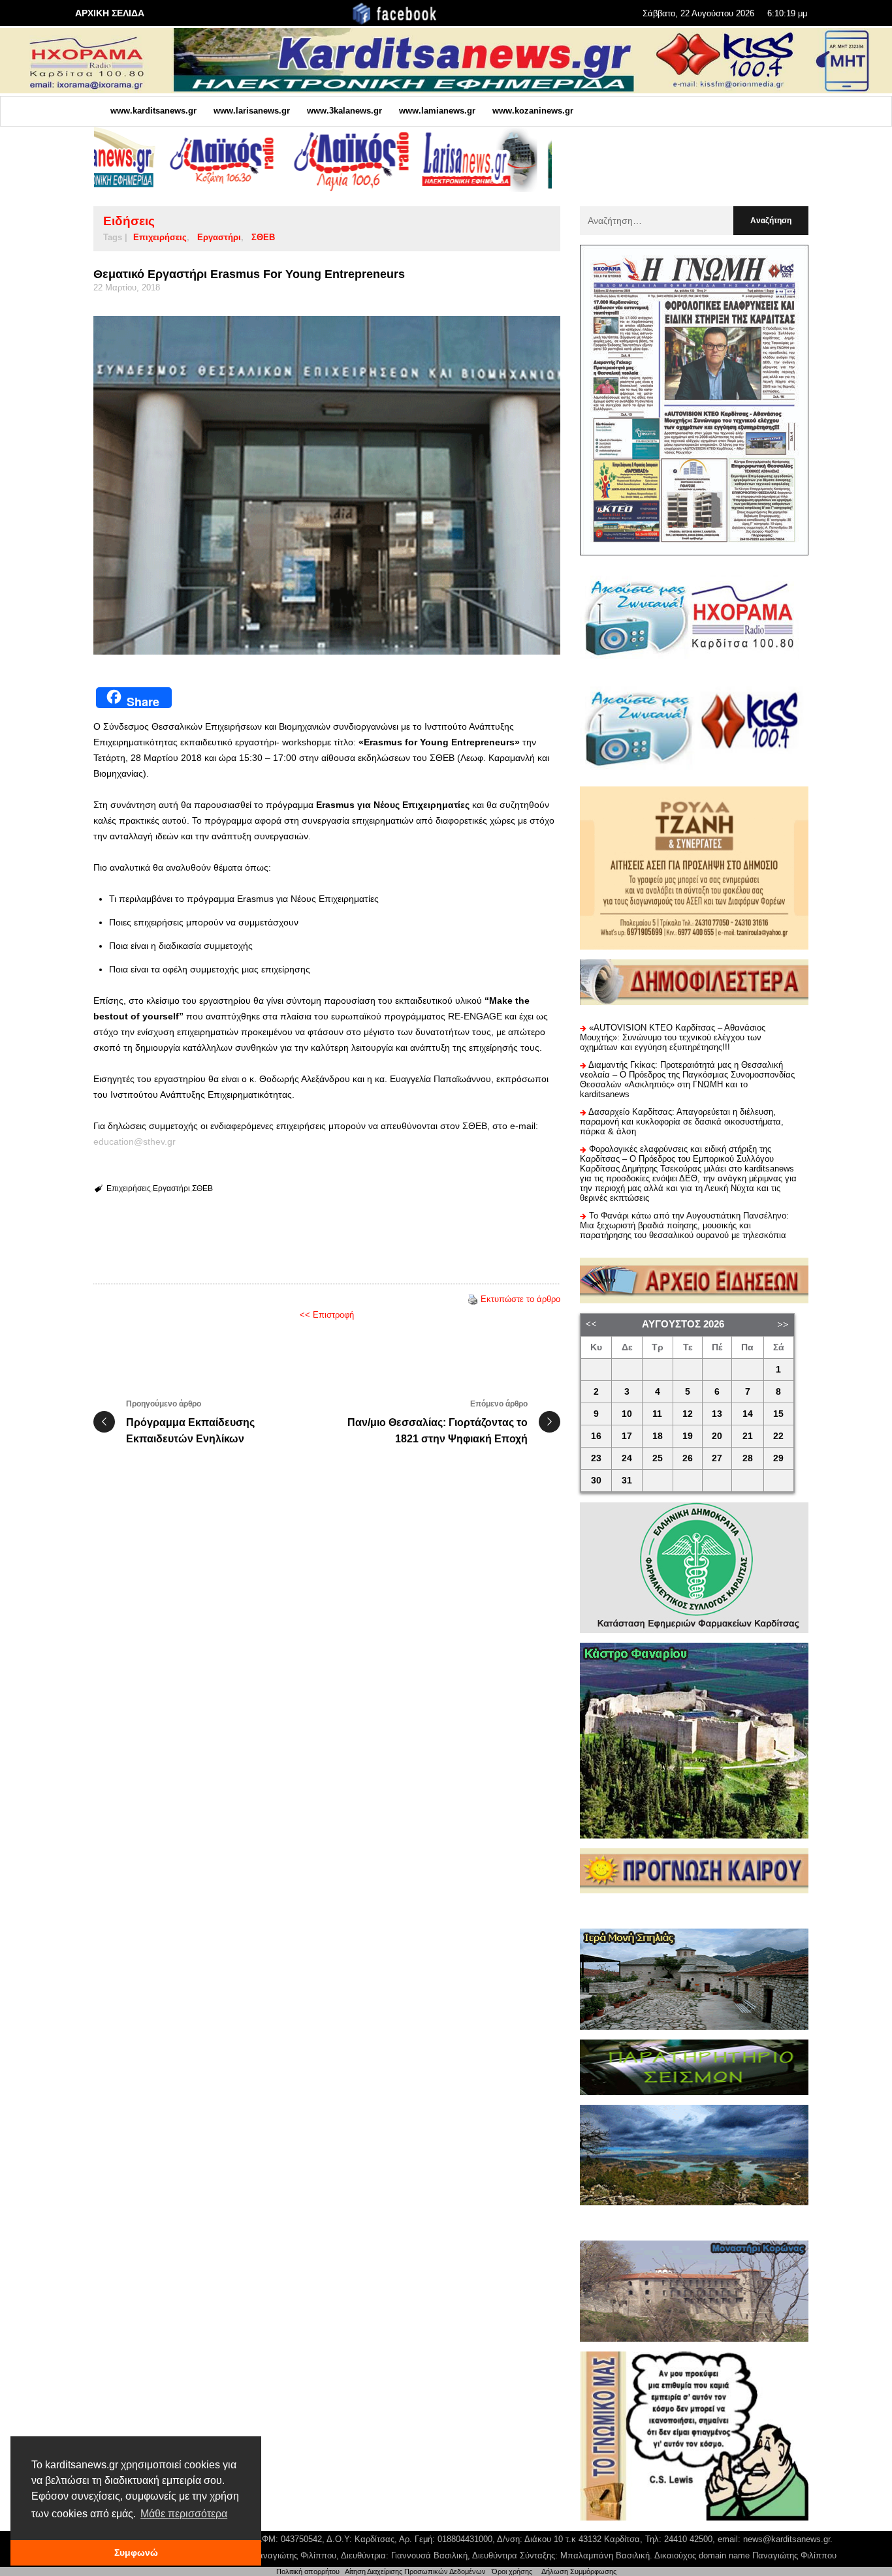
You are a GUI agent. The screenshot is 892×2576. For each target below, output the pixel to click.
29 (778, 1458)
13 (717, 1414)
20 (717, 1436)
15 (778, 1414)
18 (658, 1436)
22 (778, 1436)
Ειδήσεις (129, 221)
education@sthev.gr (135, 1141)
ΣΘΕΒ (263, 237)
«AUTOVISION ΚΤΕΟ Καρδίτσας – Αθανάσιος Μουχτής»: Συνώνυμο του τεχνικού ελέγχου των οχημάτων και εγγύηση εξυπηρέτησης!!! (673, 1037)
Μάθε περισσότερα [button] (184, 2514)
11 (657, 1414)
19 (688, 1436)
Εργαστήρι (219, 237)
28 (748, 1458)
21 (748, 1436)
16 (596, 1436)
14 (748, 1414)
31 (627, 1481)
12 (688, 1414)
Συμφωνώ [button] (136, 2553)
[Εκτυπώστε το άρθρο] (473, 1299)
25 (658, 1458)
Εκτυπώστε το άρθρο (520, 1299)
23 (596, 1458)
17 (627, 1436)
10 (627, 1414)
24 (627, 1458)
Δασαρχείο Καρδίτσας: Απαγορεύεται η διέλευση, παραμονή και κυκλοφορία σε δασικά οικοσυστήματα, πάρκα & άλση (682, 1122)
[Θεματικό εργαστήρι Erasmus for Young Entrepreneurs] (327, 485)
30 (596, 1481)
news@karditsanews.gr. (788, 2539)
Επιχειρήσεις (160, 237)
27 (717, 1458)
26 (688, 1458)
